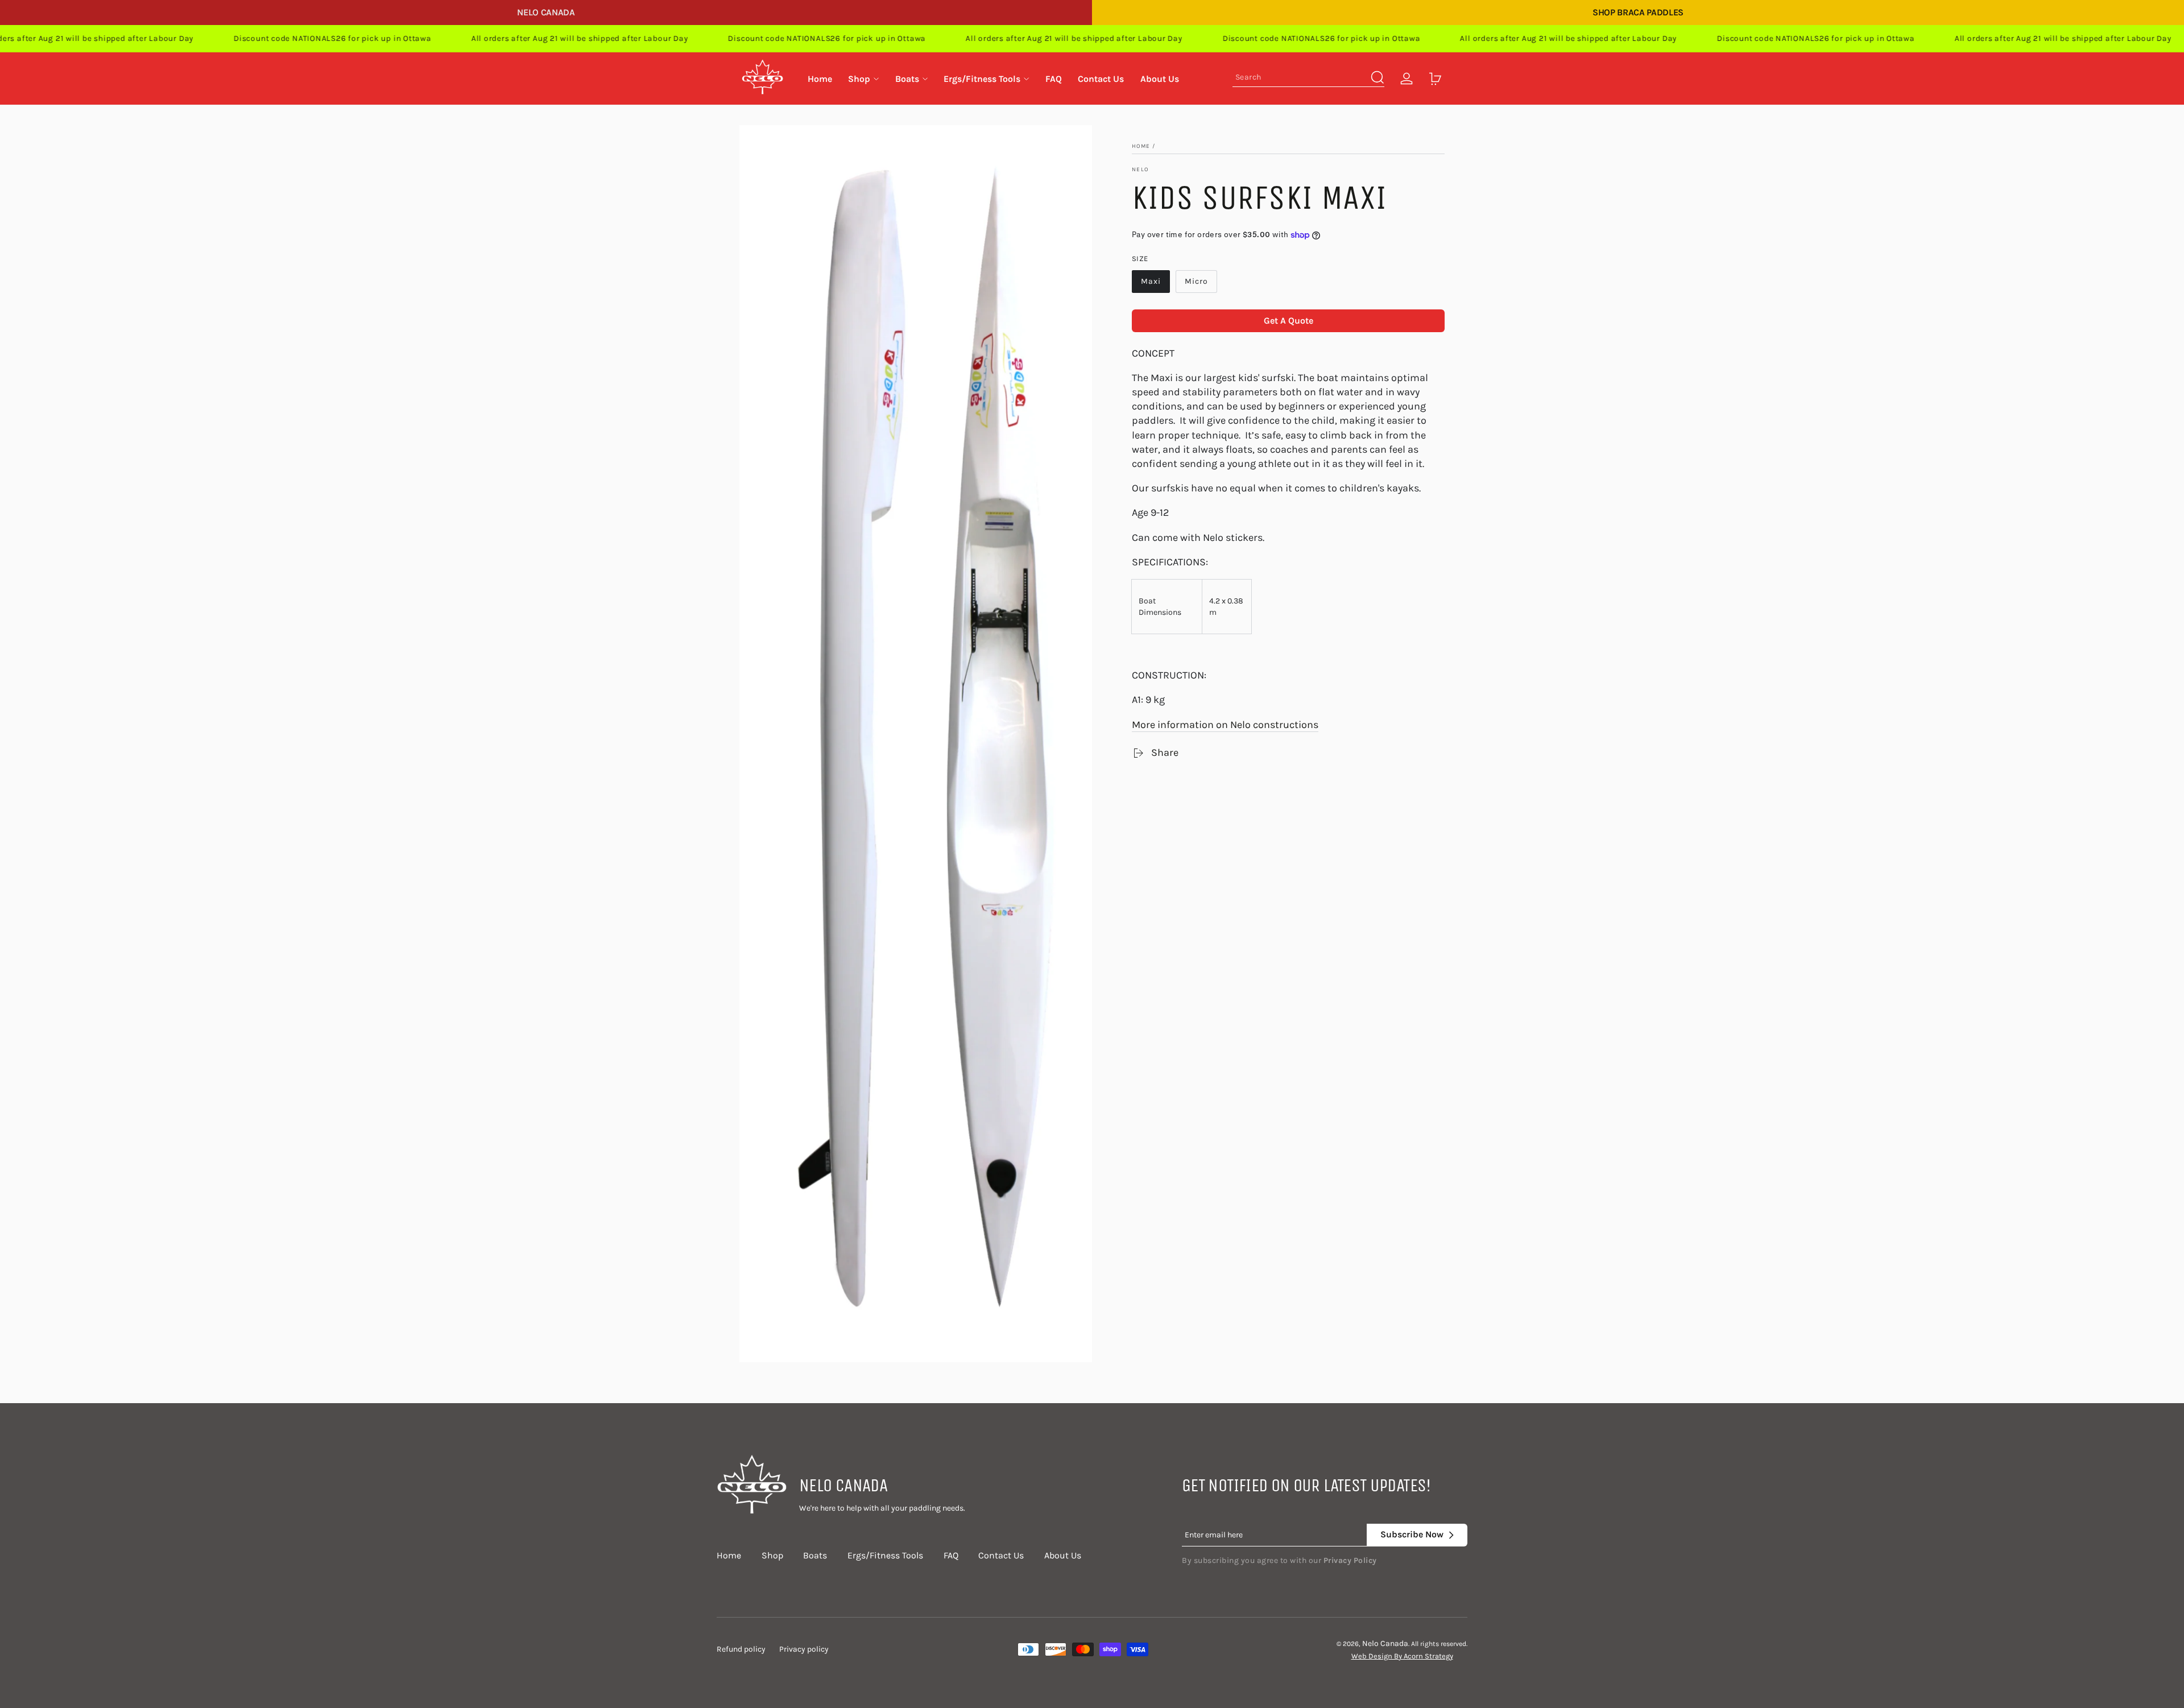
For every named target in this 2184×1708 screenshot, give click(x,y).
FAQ (951, 1555)
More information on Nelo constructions (1225, 725)
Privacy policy (804, 1649)
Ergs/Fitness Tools (885, 1555)
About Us (1063, 1555)
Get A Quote (1289, 320)
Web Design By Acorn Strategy (1402, 1656)
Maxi (1151, 281)
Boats (815, 1555)
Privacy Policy (1350, 1560)
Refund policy (741, 1649)
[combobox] (1308, 79)
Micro (1196, 281)
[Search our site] (1378, 77)
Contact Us (1001, 1555)
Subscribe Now (1412, 1534)
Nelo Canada (546, 12)
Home (1141, 146)
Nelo (1140, 169)
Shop (772, 1555)
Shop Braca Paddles (1638, 12)
